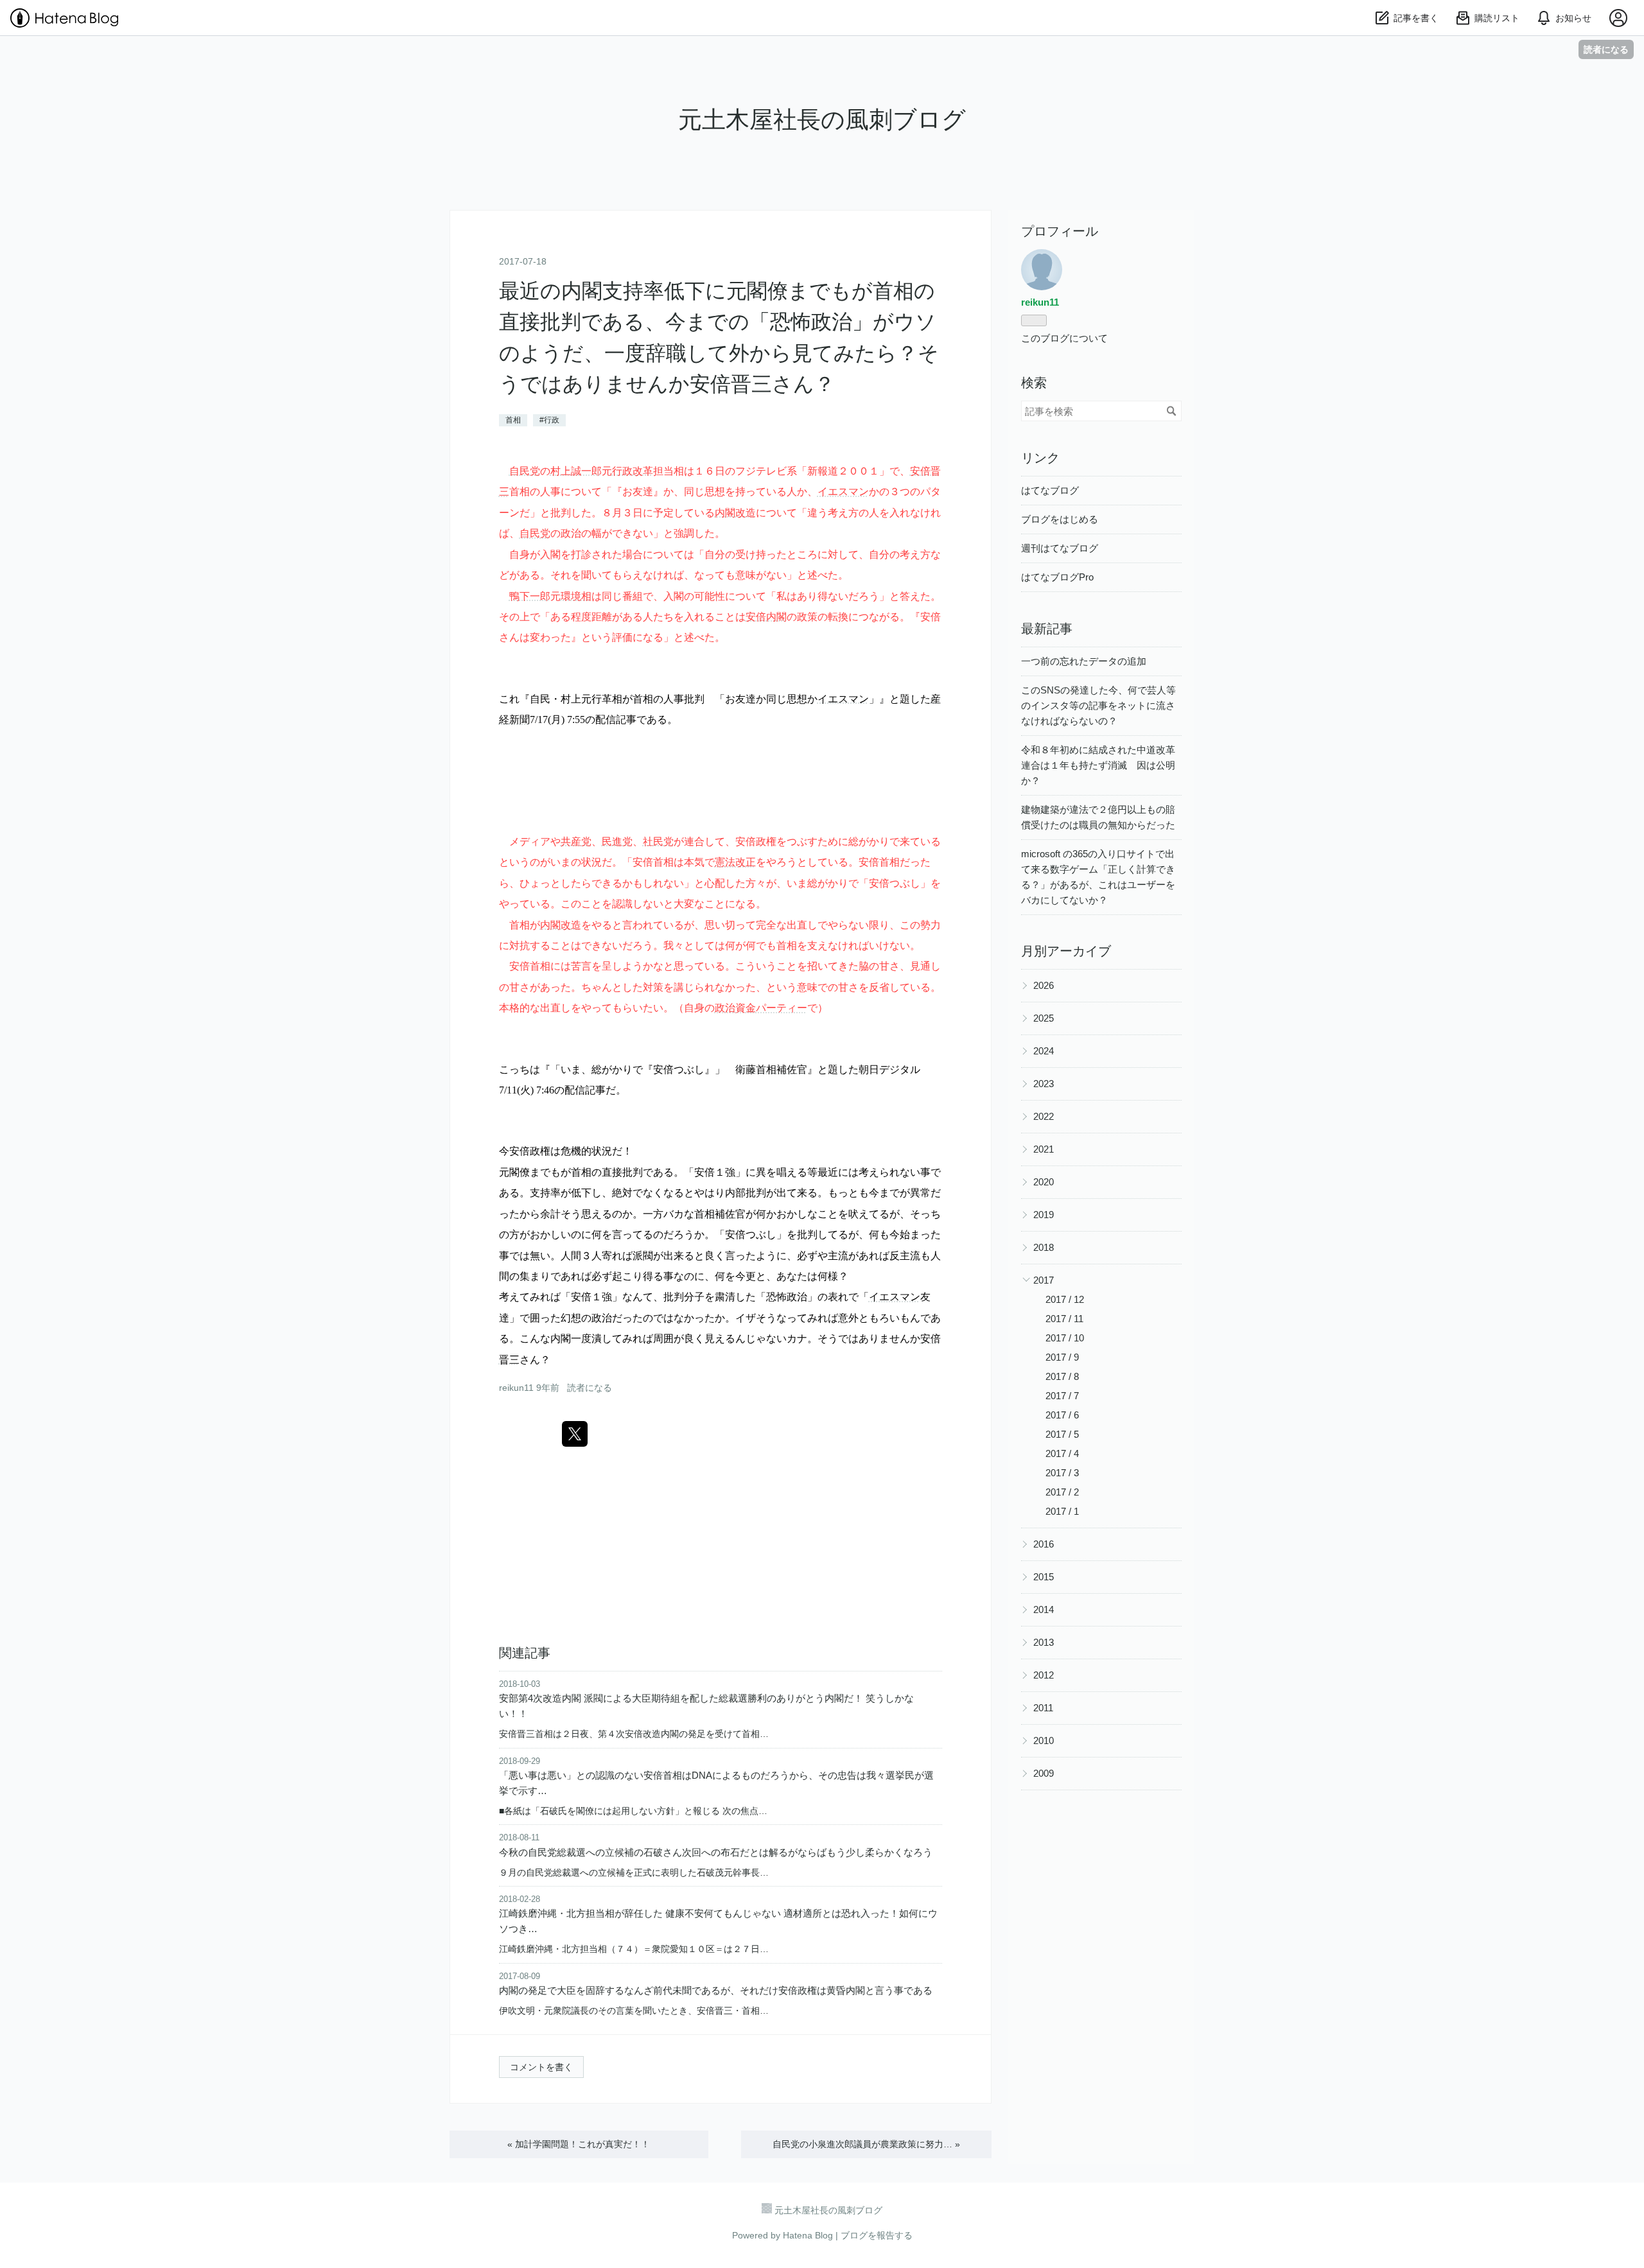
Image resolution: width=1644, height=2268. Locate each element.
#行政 (549, 420)
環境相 (576, 596)
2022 (1044, 1116)
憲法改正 (735, 862)
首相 (513, 420)
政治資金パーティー (761, 1008)
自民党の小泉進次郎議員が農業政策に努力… (866, 2144)
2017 (1044, 1280)
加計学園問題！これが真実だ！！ (579, 2144)
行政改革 (633, 471)
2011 (1043, 1708)
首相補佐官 (782, 1069)
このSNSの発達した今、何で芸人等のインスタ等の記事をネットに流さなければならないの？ (1098, 705)
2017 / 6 (1062, 1415)
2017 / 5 (1062, 1434)
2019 (1044, 1215)
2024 (1044, 1051)
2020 (1044, 1182)
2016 (1044, 1544)
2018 (1044, 1247)
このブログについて (1064, 338)
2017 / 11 (1064, 1319)
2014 (1044, 1609)
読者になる (1606, 49)
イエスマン (843, 491)
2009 (1044, 1773)
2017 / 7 (1062, 1396)
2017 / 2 (1062, 1492)
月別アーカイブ (1066, 951)
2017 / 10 (1065, 1338)
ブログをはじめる (1060, 519)
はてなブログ (1050, 490)
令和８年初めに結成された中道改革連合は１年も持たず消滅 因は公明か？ (1098, 765)
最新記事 (1047, 629)
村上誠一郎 (576, 471)
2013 (1044, 1642)
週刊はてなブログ (1060, 548)
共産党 (576, 841)
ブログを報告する (877, 2235)
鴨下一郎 (530, 596)
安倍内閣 (766, 616)
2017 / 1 (1062, 1511)
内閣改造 (735, 512)
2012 (1044, 1675)
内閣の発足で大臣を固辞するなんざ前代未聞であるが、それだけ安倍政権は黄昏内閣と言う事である (716, 1990)
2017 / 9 (1062, 1357)
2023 (1044, 1084)
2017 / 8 (1062, 1376)
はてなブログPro (1057, 577)
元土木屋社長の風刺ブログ (822, 120)
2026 (1044, 985)
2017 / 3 (1062, 1473)
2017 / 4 (1062, 1453)
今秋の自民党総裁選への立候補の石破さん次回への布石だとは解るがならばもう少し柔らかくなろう (716, 1852)
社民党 (658, 841)
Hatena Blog (808, 2235)
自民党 (525, 471)
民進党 (617, 841)
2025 (1044, 1018)
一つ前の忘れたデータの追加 (1084, 661)
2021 (1044, 1149)
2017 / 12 (1065, 1299)
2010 (1044, 1740)
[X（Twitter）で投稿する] (575, 1434)
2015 (1044, 1577)
